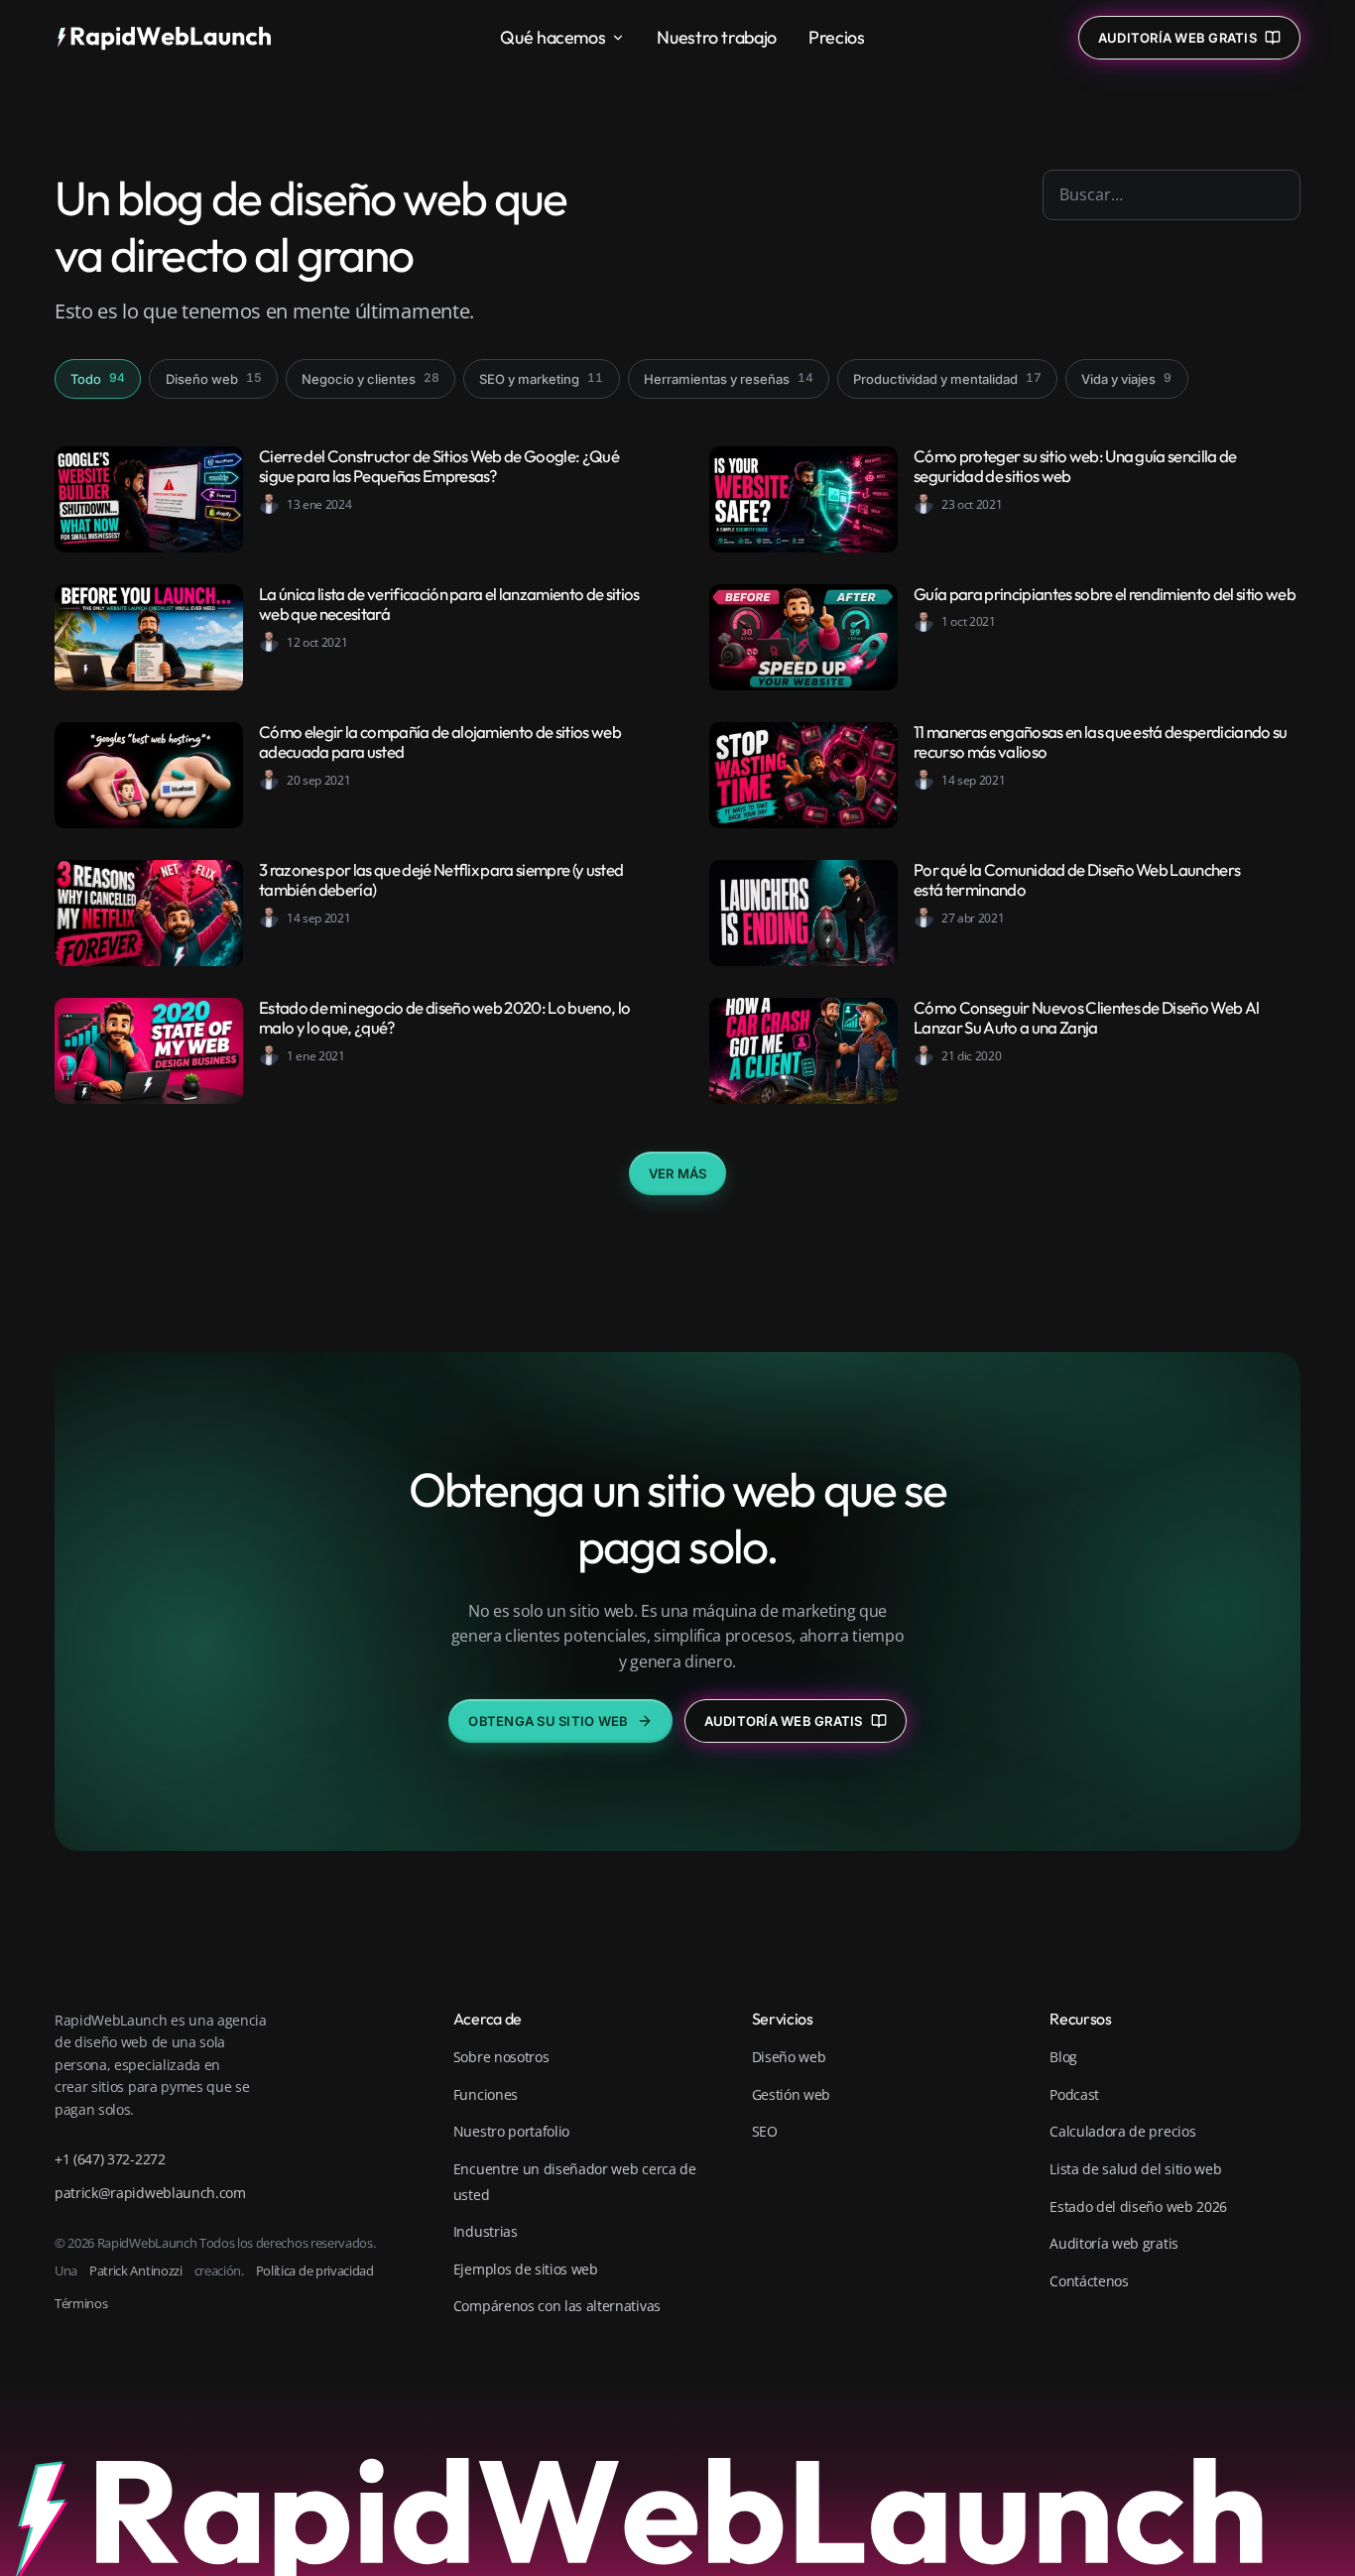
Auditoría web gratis (784, 1721)
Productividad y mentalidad (947, 378)
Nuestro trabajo (717, 37)
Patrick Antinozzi (136, 2270)
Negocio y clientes (370, 378)
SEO (765, 2131)
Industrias (486, 2231)
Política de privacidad (315, 2270)
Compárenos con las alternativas (557, 2306)
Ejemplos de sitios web (526, 2269)
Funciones (486, 2094)
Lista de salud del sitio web (1135, 2169)
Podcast (1074, 2094)
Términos (81, 2303)
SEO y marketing (541, 378)
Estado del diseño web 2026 (1138, 2207)
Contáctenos (1089, 2281)
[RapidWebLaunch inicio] (171, 38)
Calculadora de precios (1122, 2131)
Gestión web (791, 2094)
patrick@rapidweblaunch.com (150, 2193)
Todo (98, 378)
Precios (836, 37)
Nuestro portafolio (511, 2131)
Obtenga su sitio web (548, 1721)
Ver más (678, 1173)
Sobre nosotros (501, 2057)
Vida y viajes (1126, 378)
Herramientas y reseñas (729, 378)
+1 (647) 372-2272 (110, 2159)
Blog (1063, 2057)
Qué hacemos (553, 37)
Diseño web (214, 378)
